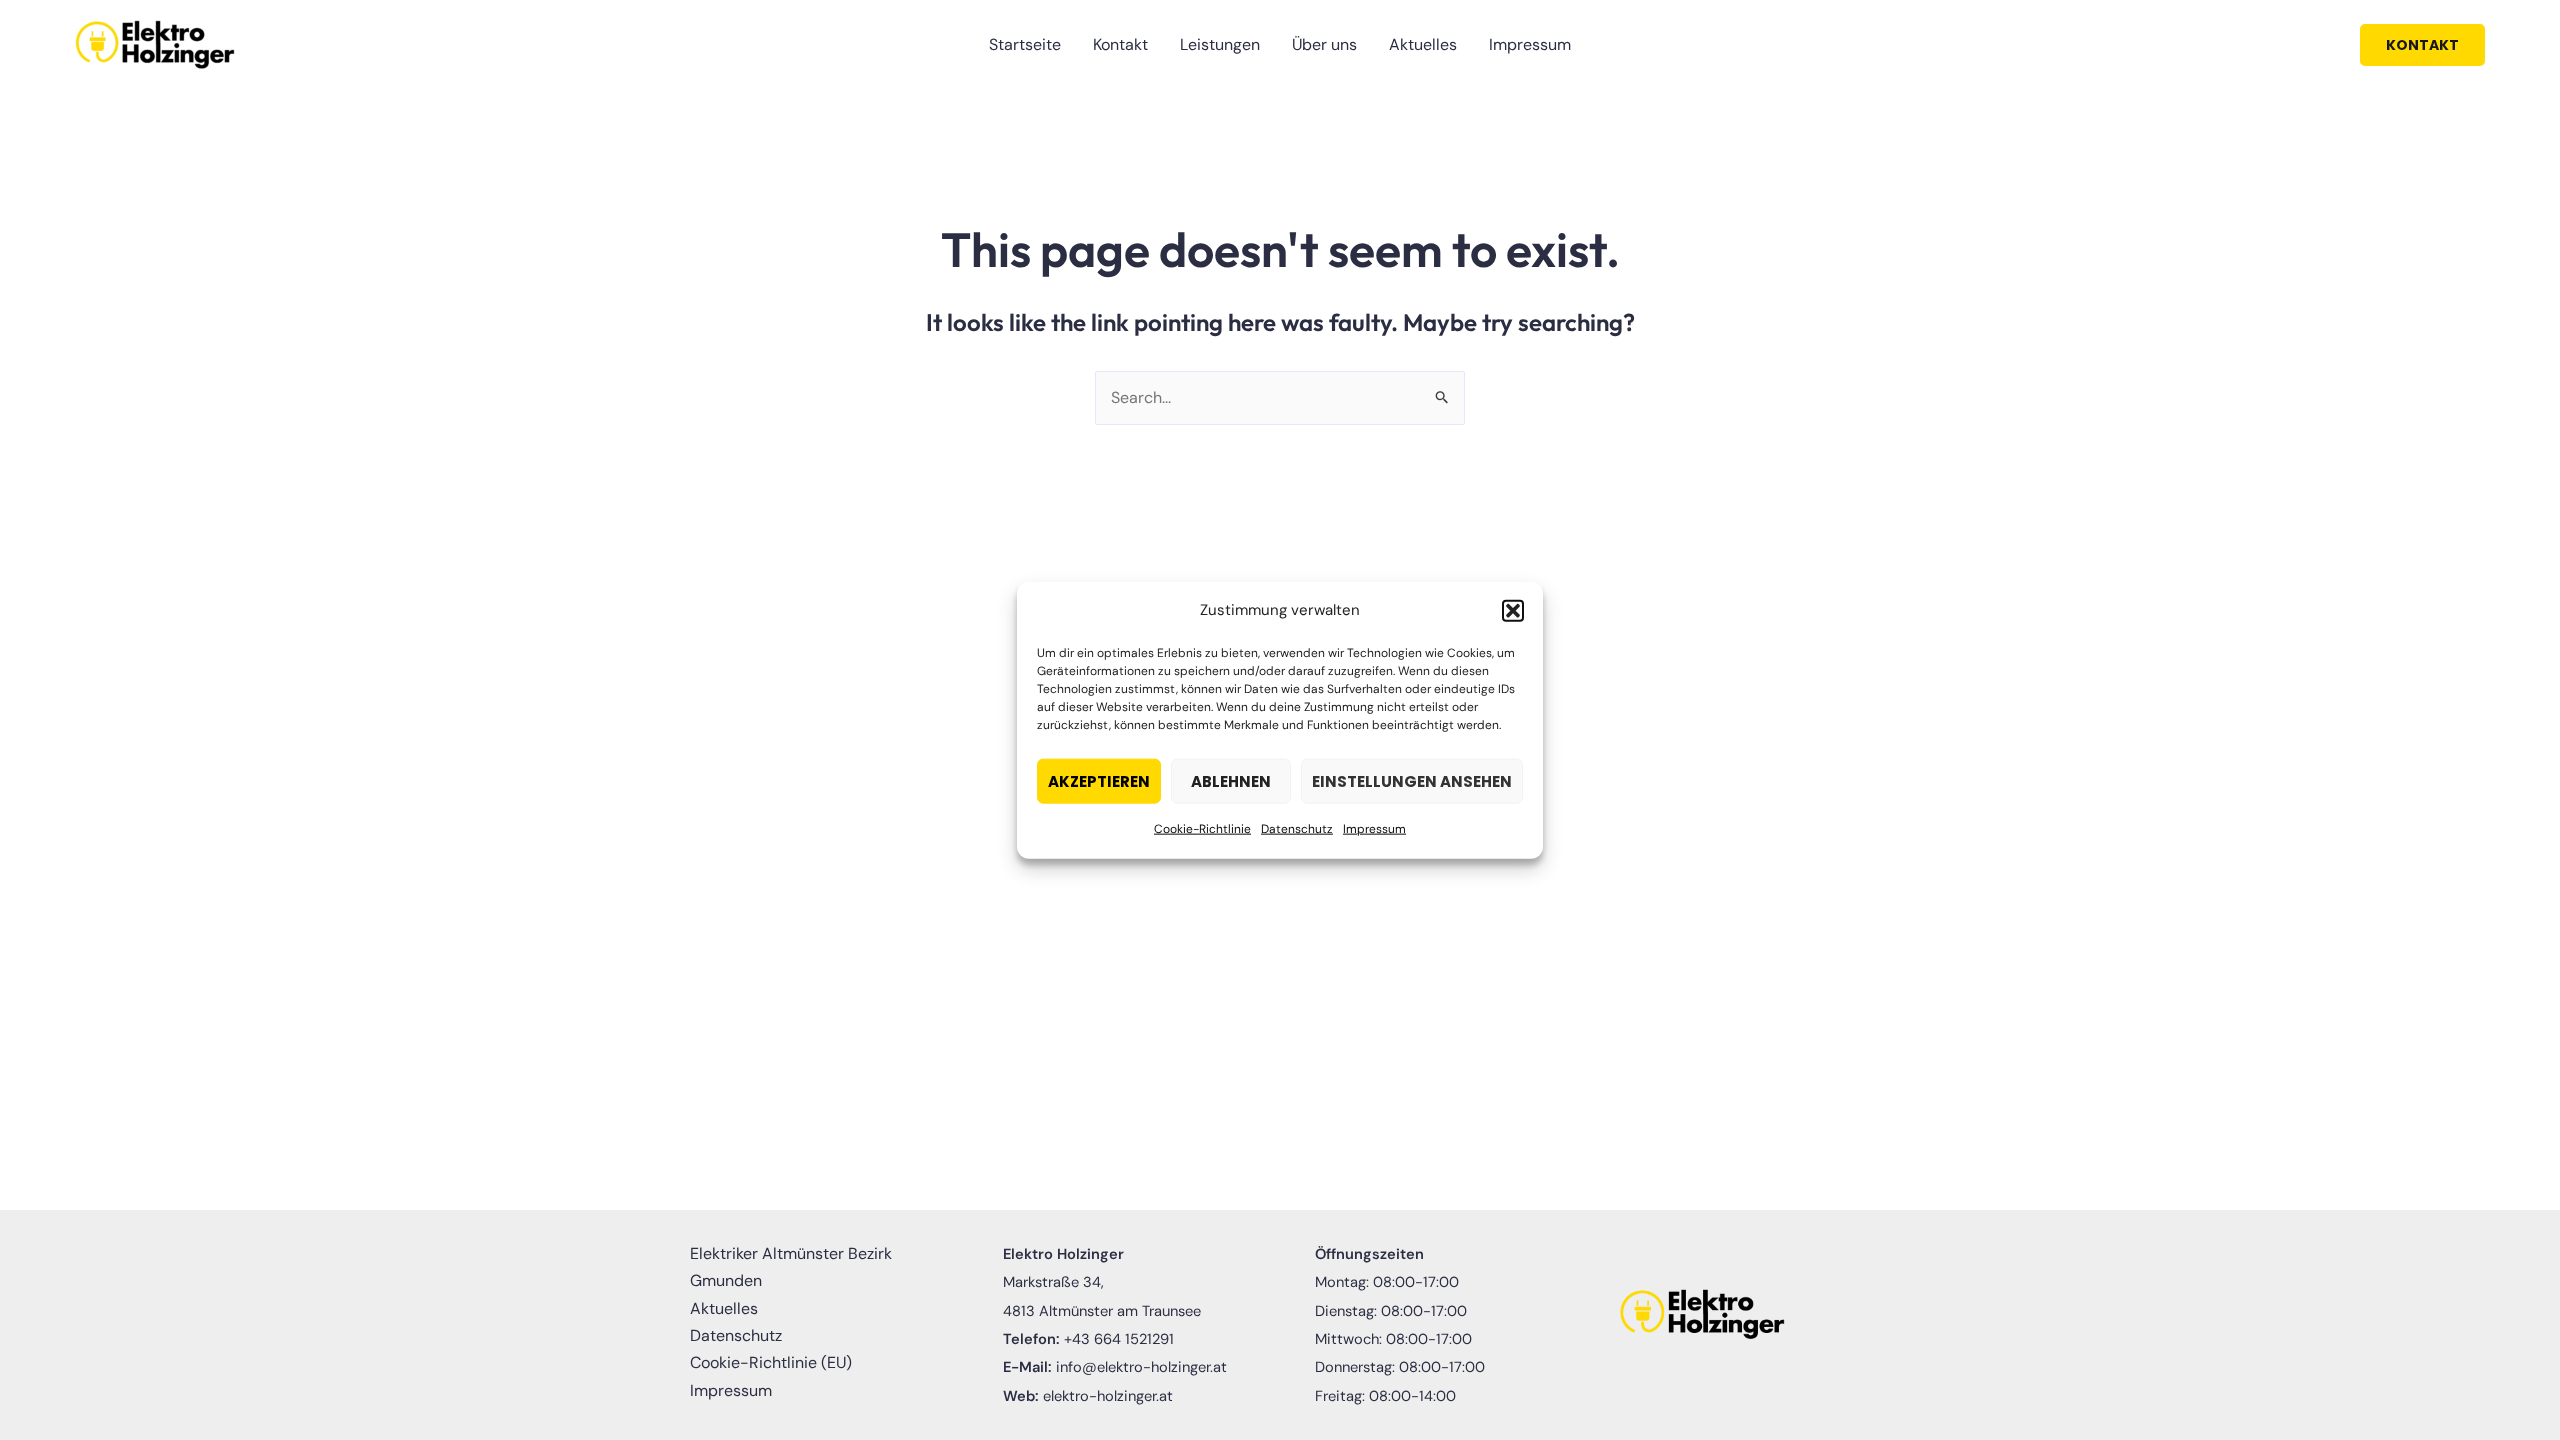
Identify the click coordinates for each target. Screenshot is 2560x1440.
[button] (1513, 610)
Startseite (1025, 44)
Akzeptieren (1099, 781)
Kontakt (1120, 44)
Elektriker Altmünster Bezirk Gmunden (791, 1267)
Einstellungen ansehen (1412, 781)
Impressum (1374, 829)
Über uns (1324, 44)
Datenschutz (1297, 829)
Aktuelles (1423, 44)
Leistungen (1220, 44)
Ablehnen (1231, 781)
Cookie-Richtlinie (1202, 829)
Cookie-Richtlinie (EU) (771, 1362)
